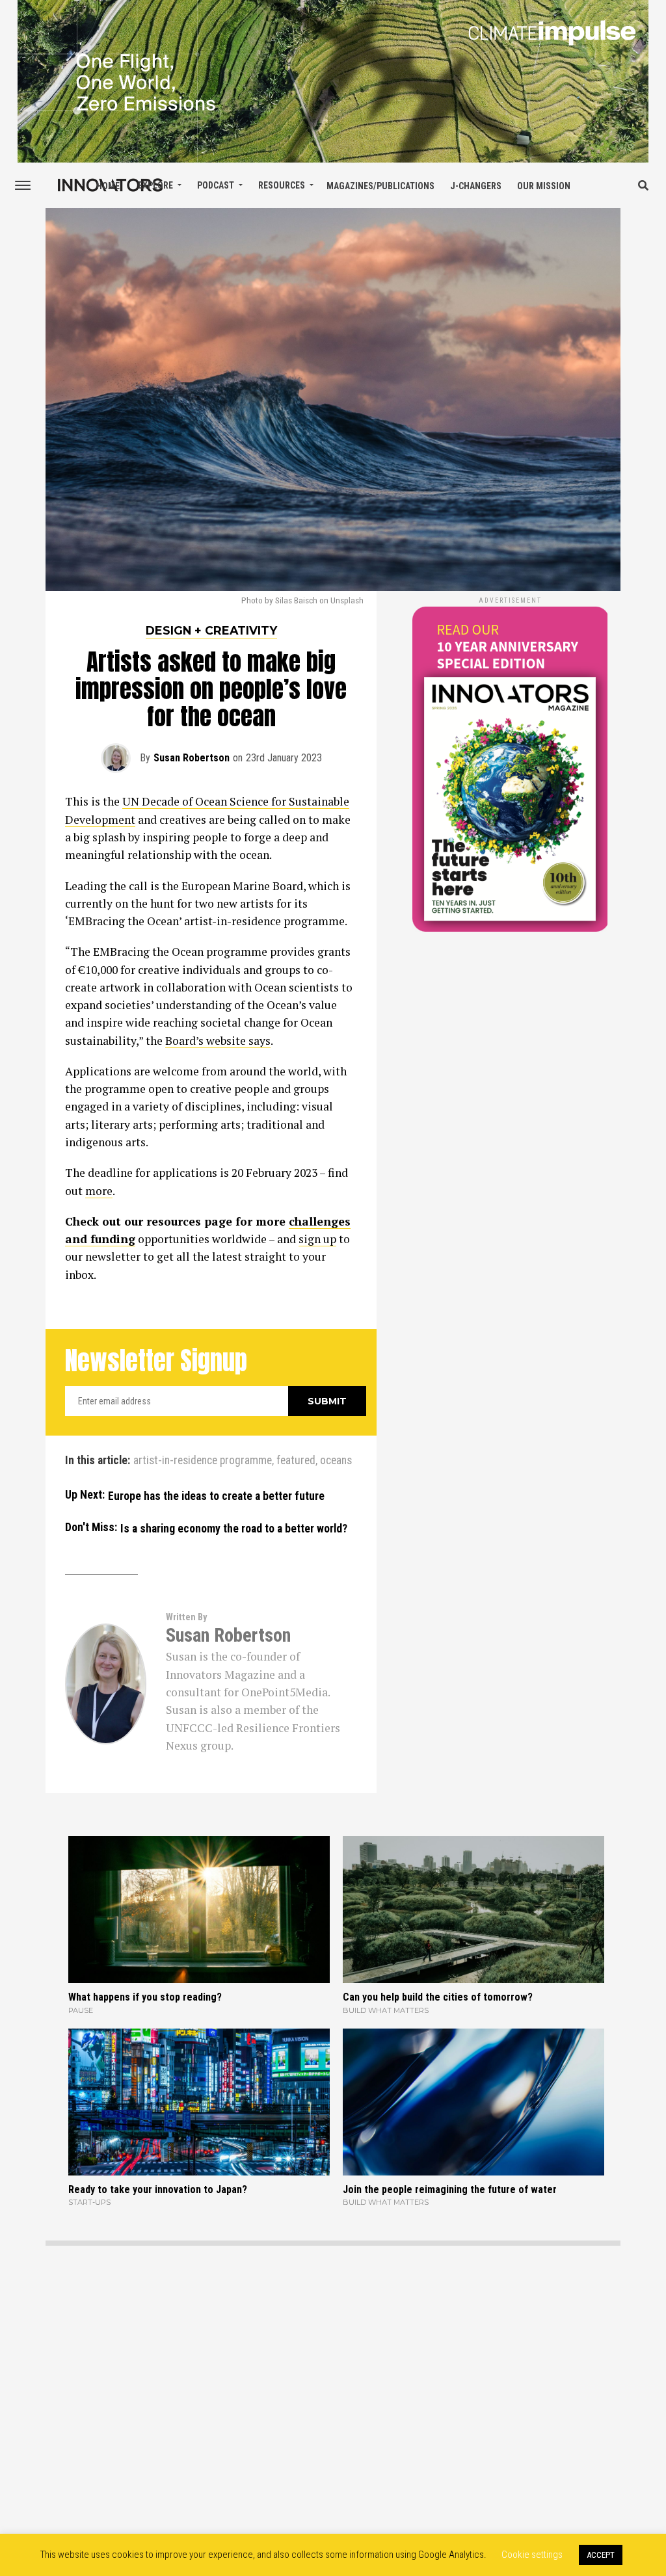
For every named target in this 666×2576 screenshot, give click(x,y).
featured (296, 1461)
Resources (282, 185)
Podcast (216, 185)
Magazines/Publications (380, 186)
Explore (155, 185)
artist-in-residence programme (203, 1461)
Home (108, 186)
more (99, 1191)
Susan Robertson (192, 758)
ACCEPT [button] (601, 2555)
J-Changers (476, 186)
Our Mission (544, 186)
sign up (317, 1239)
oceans (336, 1461)
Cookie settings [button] (532, 2555)
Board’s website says (218, 1041)
